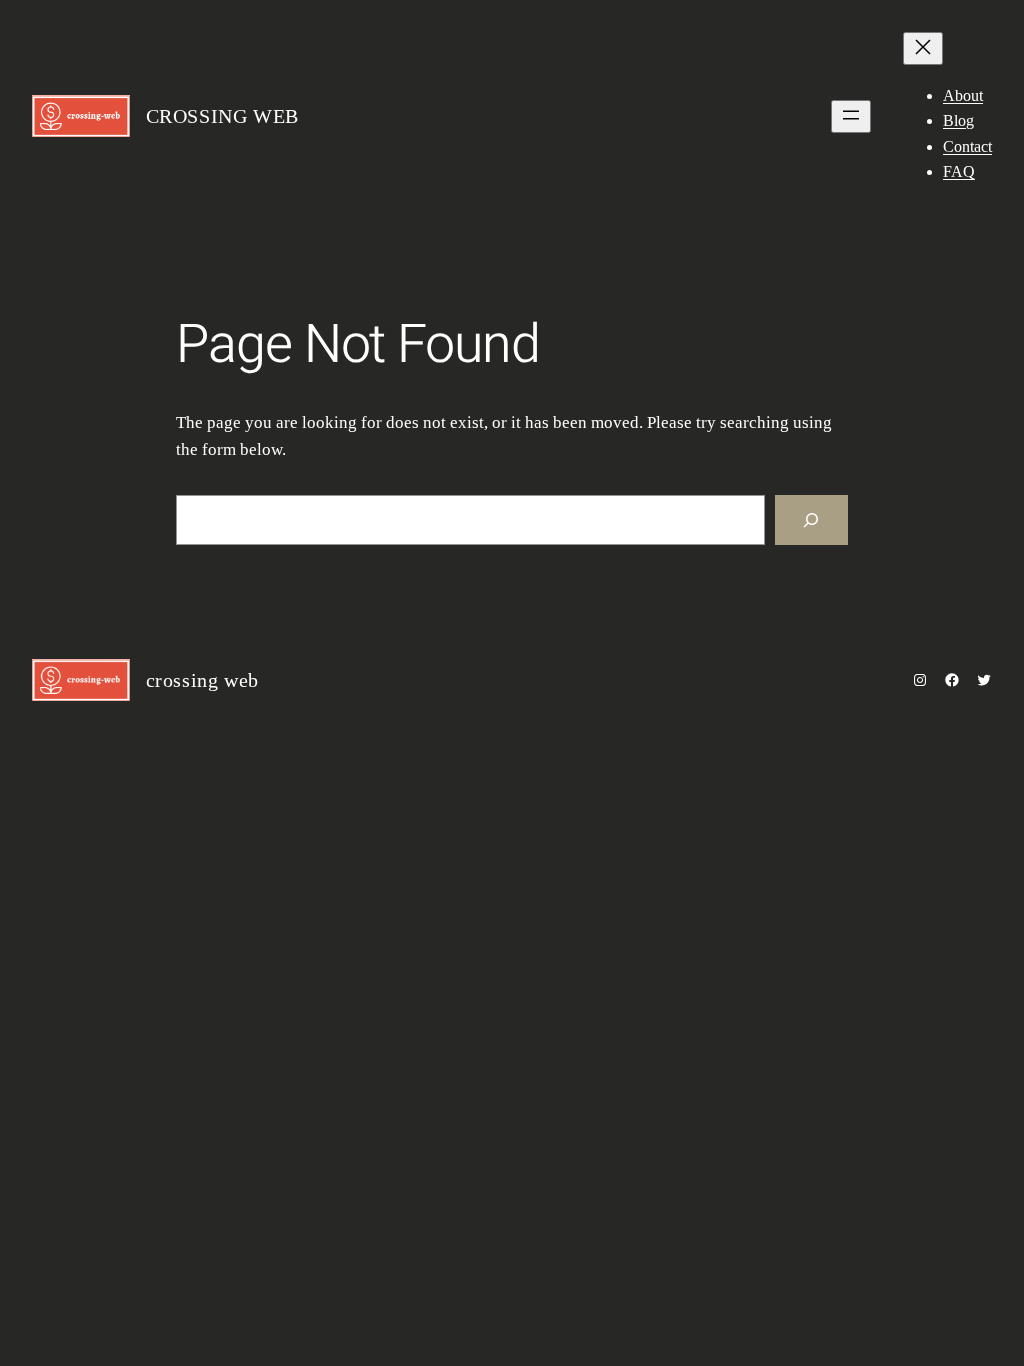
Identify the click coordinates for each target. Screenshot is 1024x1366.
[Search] (811, 520)
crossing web (222, 116)
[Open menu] (851, 116)
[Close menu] (923, 48)
